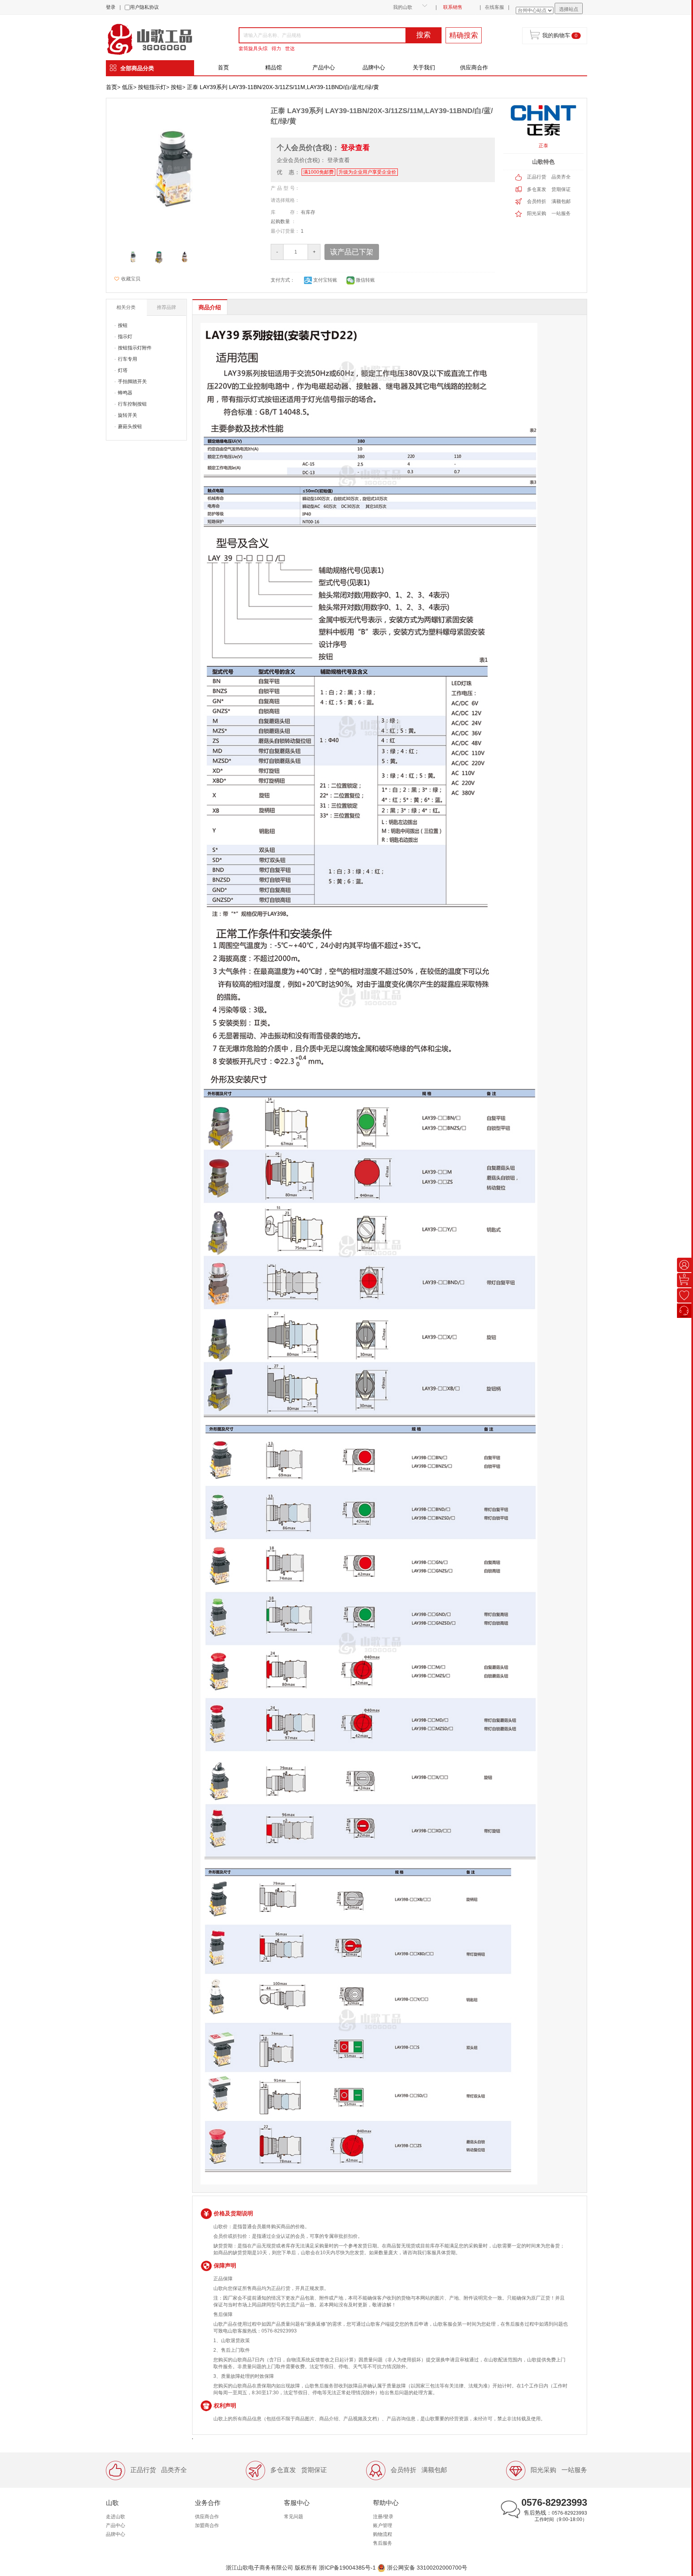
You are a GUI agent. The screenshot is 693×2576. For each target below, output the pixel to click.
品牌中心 (374, 67)
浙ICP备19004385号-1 (347, 2567)
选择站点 (569, 9)
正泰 (543, 146)
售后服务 (383, 2543)
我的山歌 (403, 7)
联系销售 (453, 7)
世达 (290, 49)
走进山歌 (115, 2517)
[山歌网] (159, 39)
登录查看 (355, 148)
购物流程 (383, 2534)
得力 (276, 49)
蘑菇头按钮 (130, 426)
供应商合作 (474, 67)
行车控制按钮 (132, 404)
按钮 (176, 87)
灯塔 (123, 370)
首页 (223, 67)
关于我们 (424, 67)
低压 (128, 87)
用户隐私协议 (144, 7)
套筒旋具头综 (253, 49)
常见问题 (294, 2517)
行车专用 (128, 359)
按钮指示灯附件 (135, 348)
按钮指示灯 (152, 87)
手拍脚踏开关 (132, 382)
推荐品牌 (166, 307)
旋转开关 (128, 415)
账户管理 (383, 2525)
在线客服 (494, 7)
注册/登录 (383, 2517)
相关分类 (126, 307)
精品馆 (274, 67)
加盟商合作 (207, 2525)
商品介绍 (210, 307)
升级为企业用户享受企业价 (367, 172)
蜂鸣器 (125, 393)
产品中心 (324, 67)
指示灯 (125, 337)
